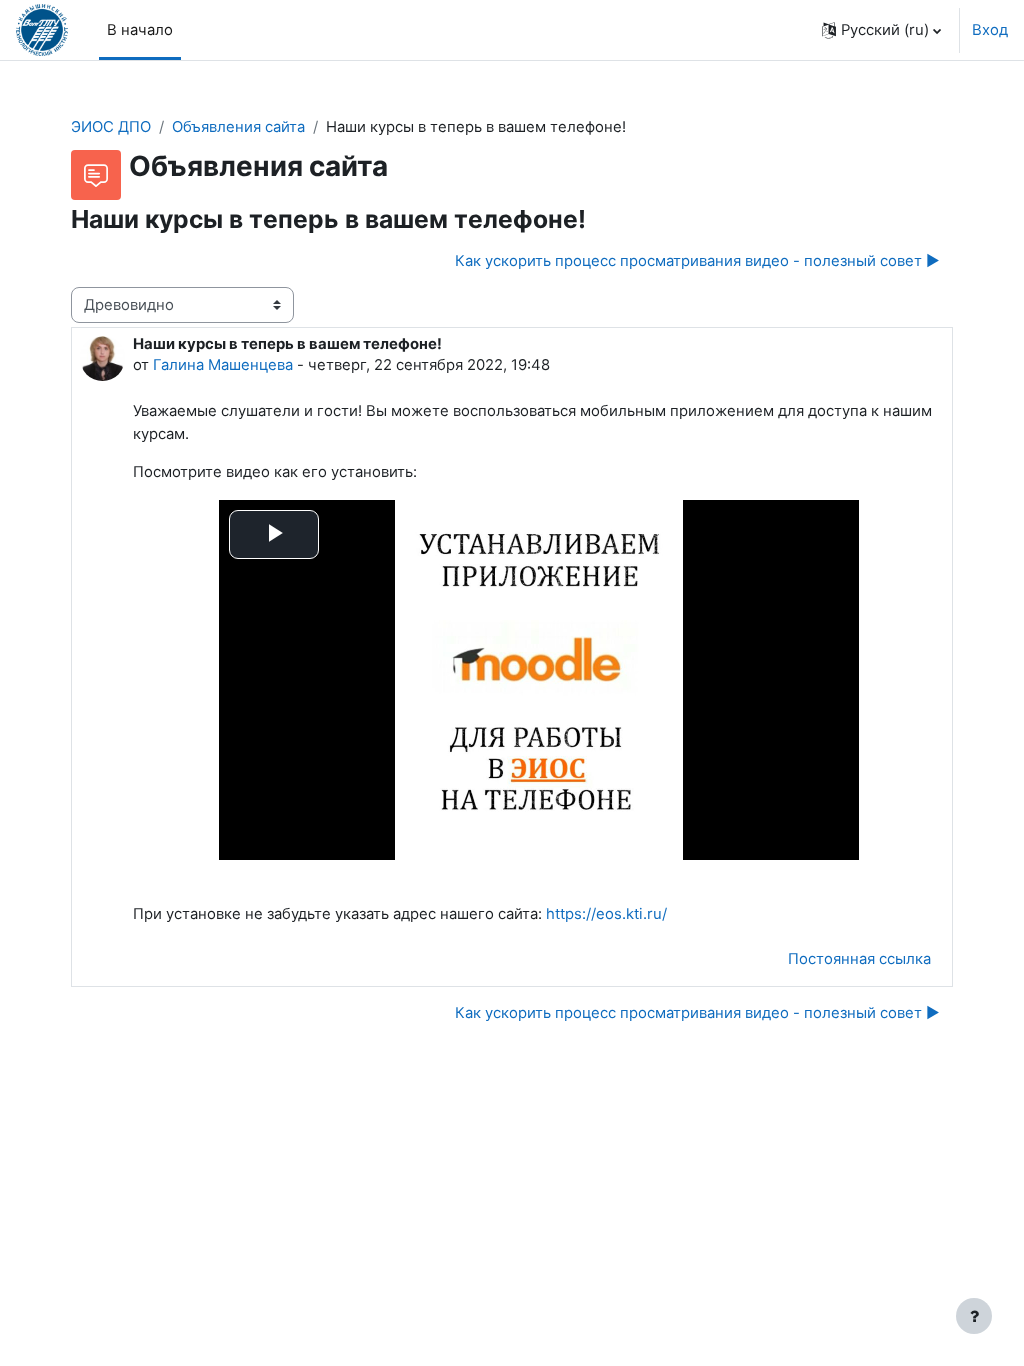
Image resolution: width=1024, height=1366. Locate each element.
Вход (990, 30)
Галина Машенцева (223, 365)
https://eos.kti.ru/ (606, 914)
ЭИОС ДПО (111, 127)
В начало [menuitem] (140, 30)
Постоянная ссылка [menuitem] (859, 959)
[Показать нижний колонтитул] (974, 1316)
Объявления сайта (238, 127)
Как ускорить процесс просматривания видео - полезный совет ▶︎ (697, 261)
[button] (881, 30)
